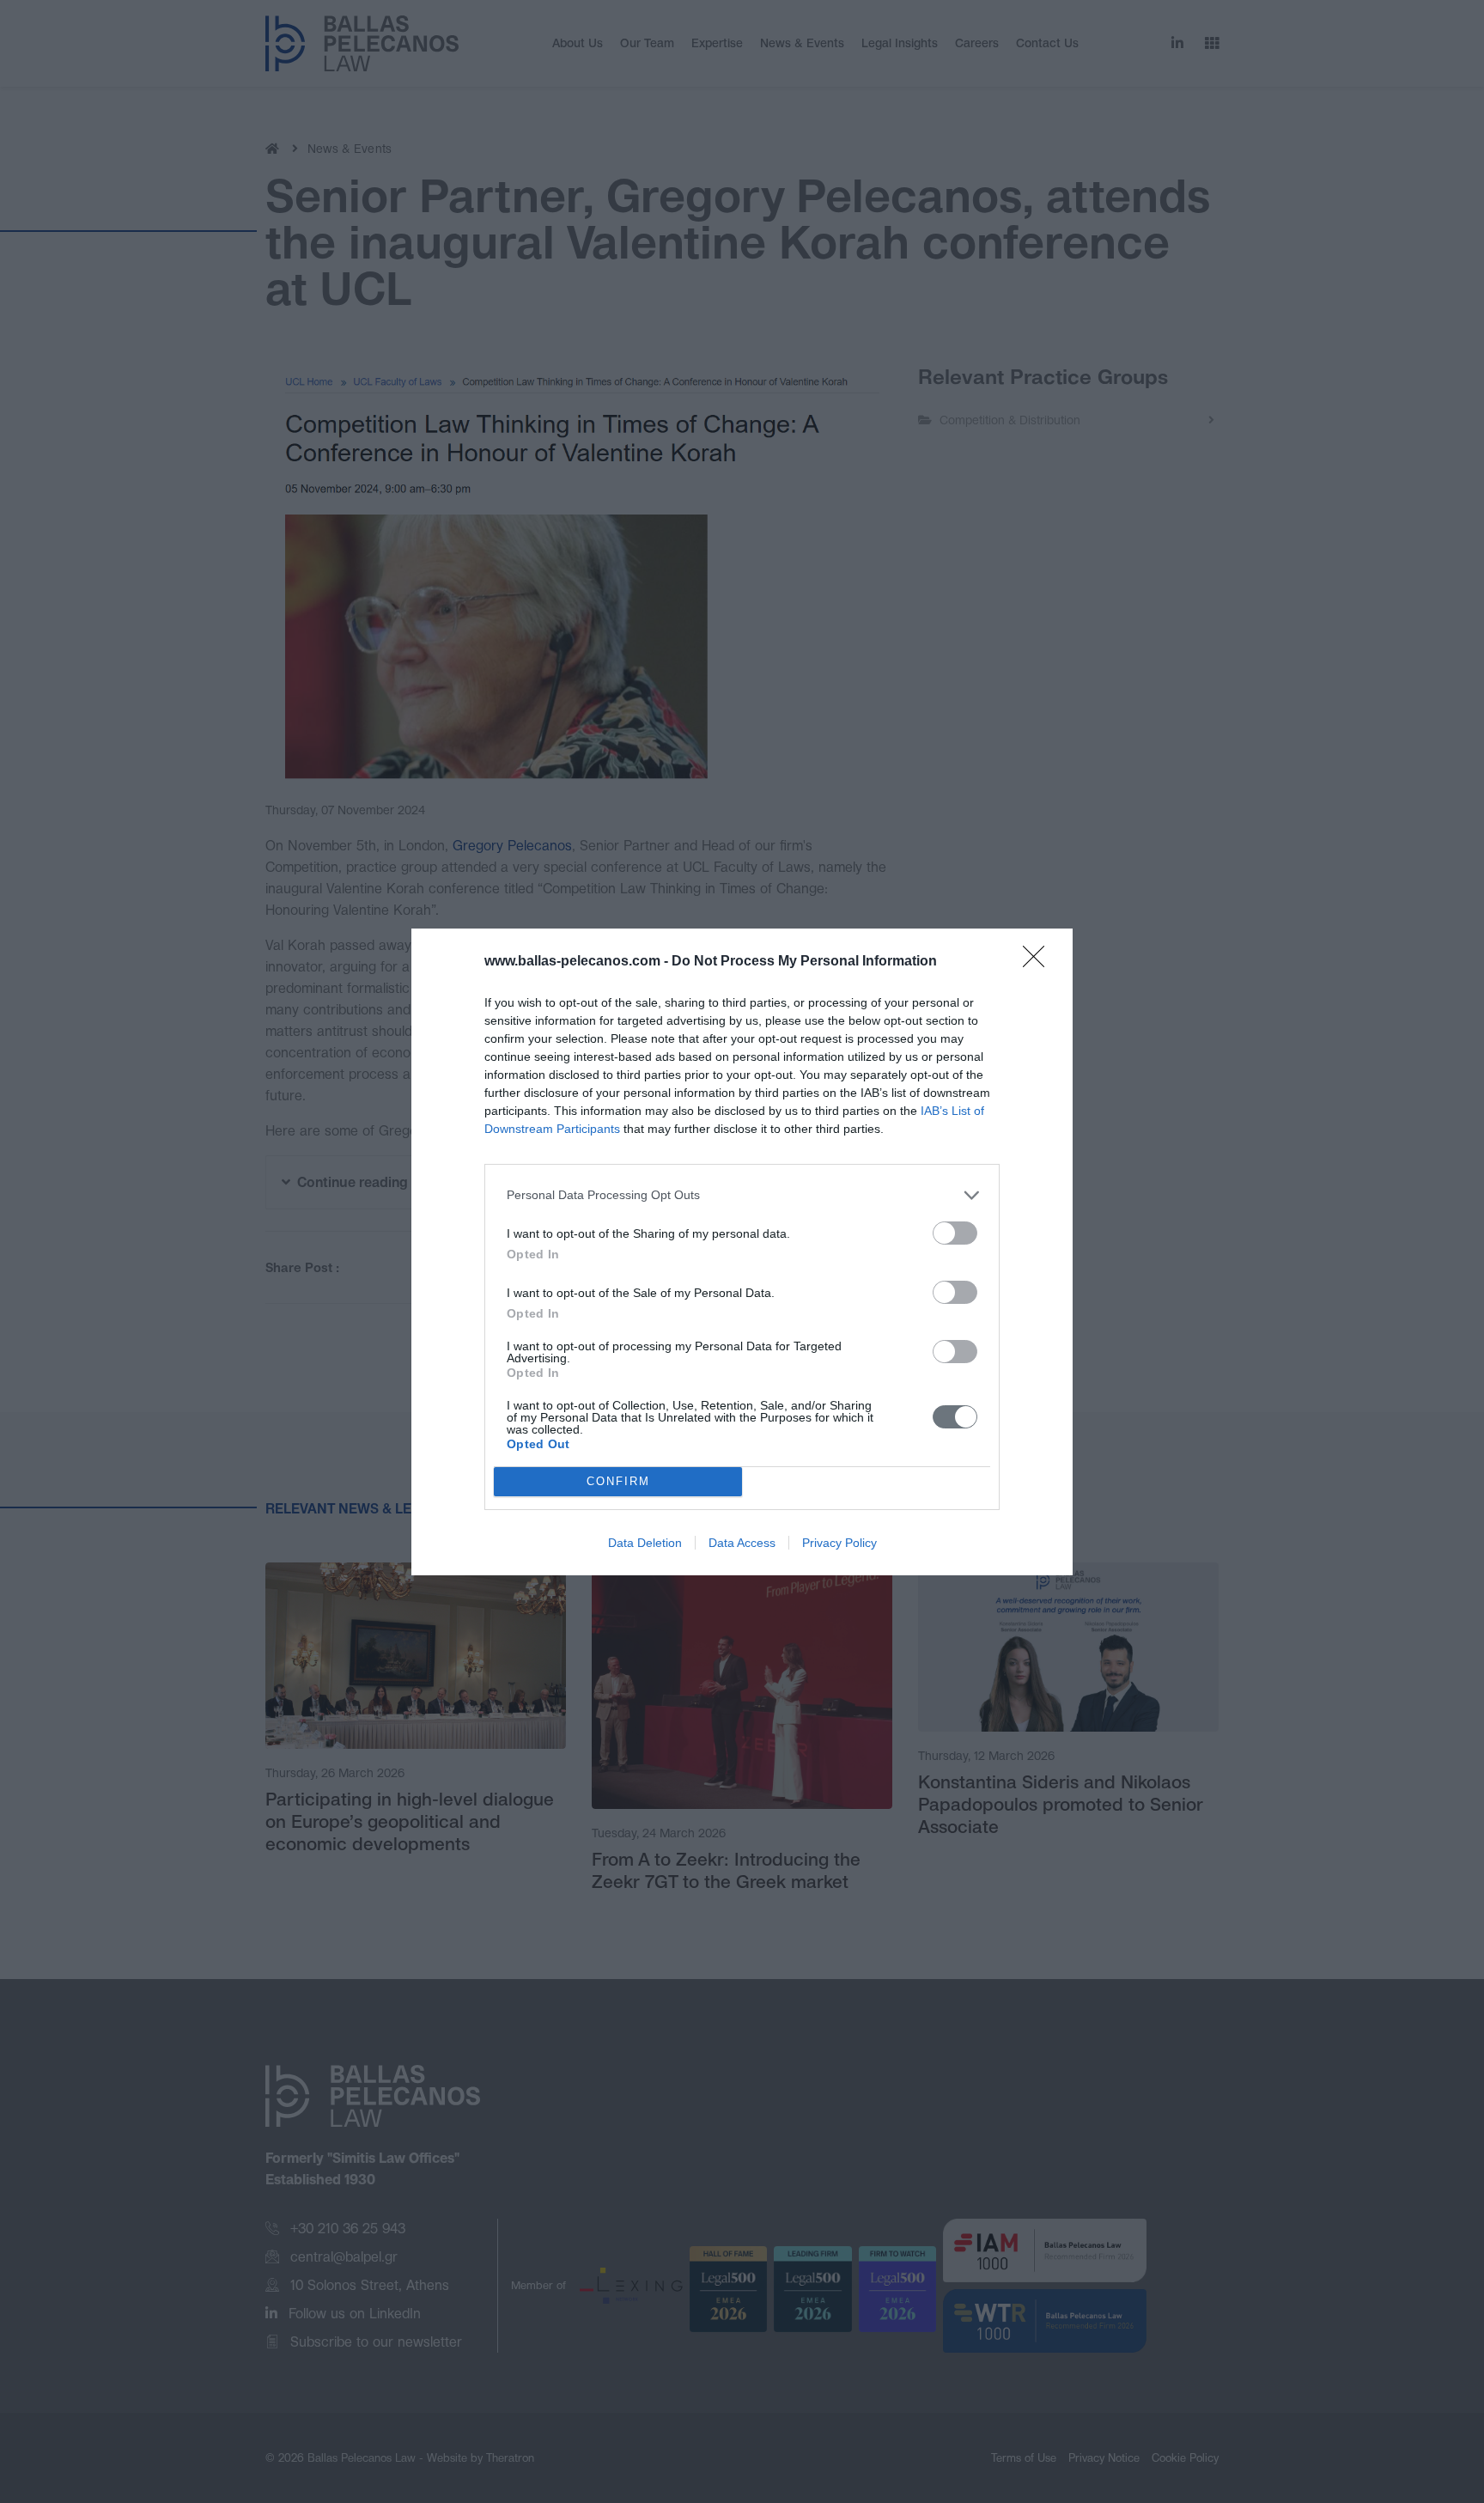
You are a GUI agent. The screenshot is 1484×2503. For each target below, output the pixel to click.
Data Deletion (645, 1543)
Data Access (742, 1543)
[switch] (955, 1233)
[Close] (1039, 962)
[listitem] (742, 1195)
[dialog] (742, 1252)
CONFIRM (618, 1481)
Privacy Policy (839, 1543)
